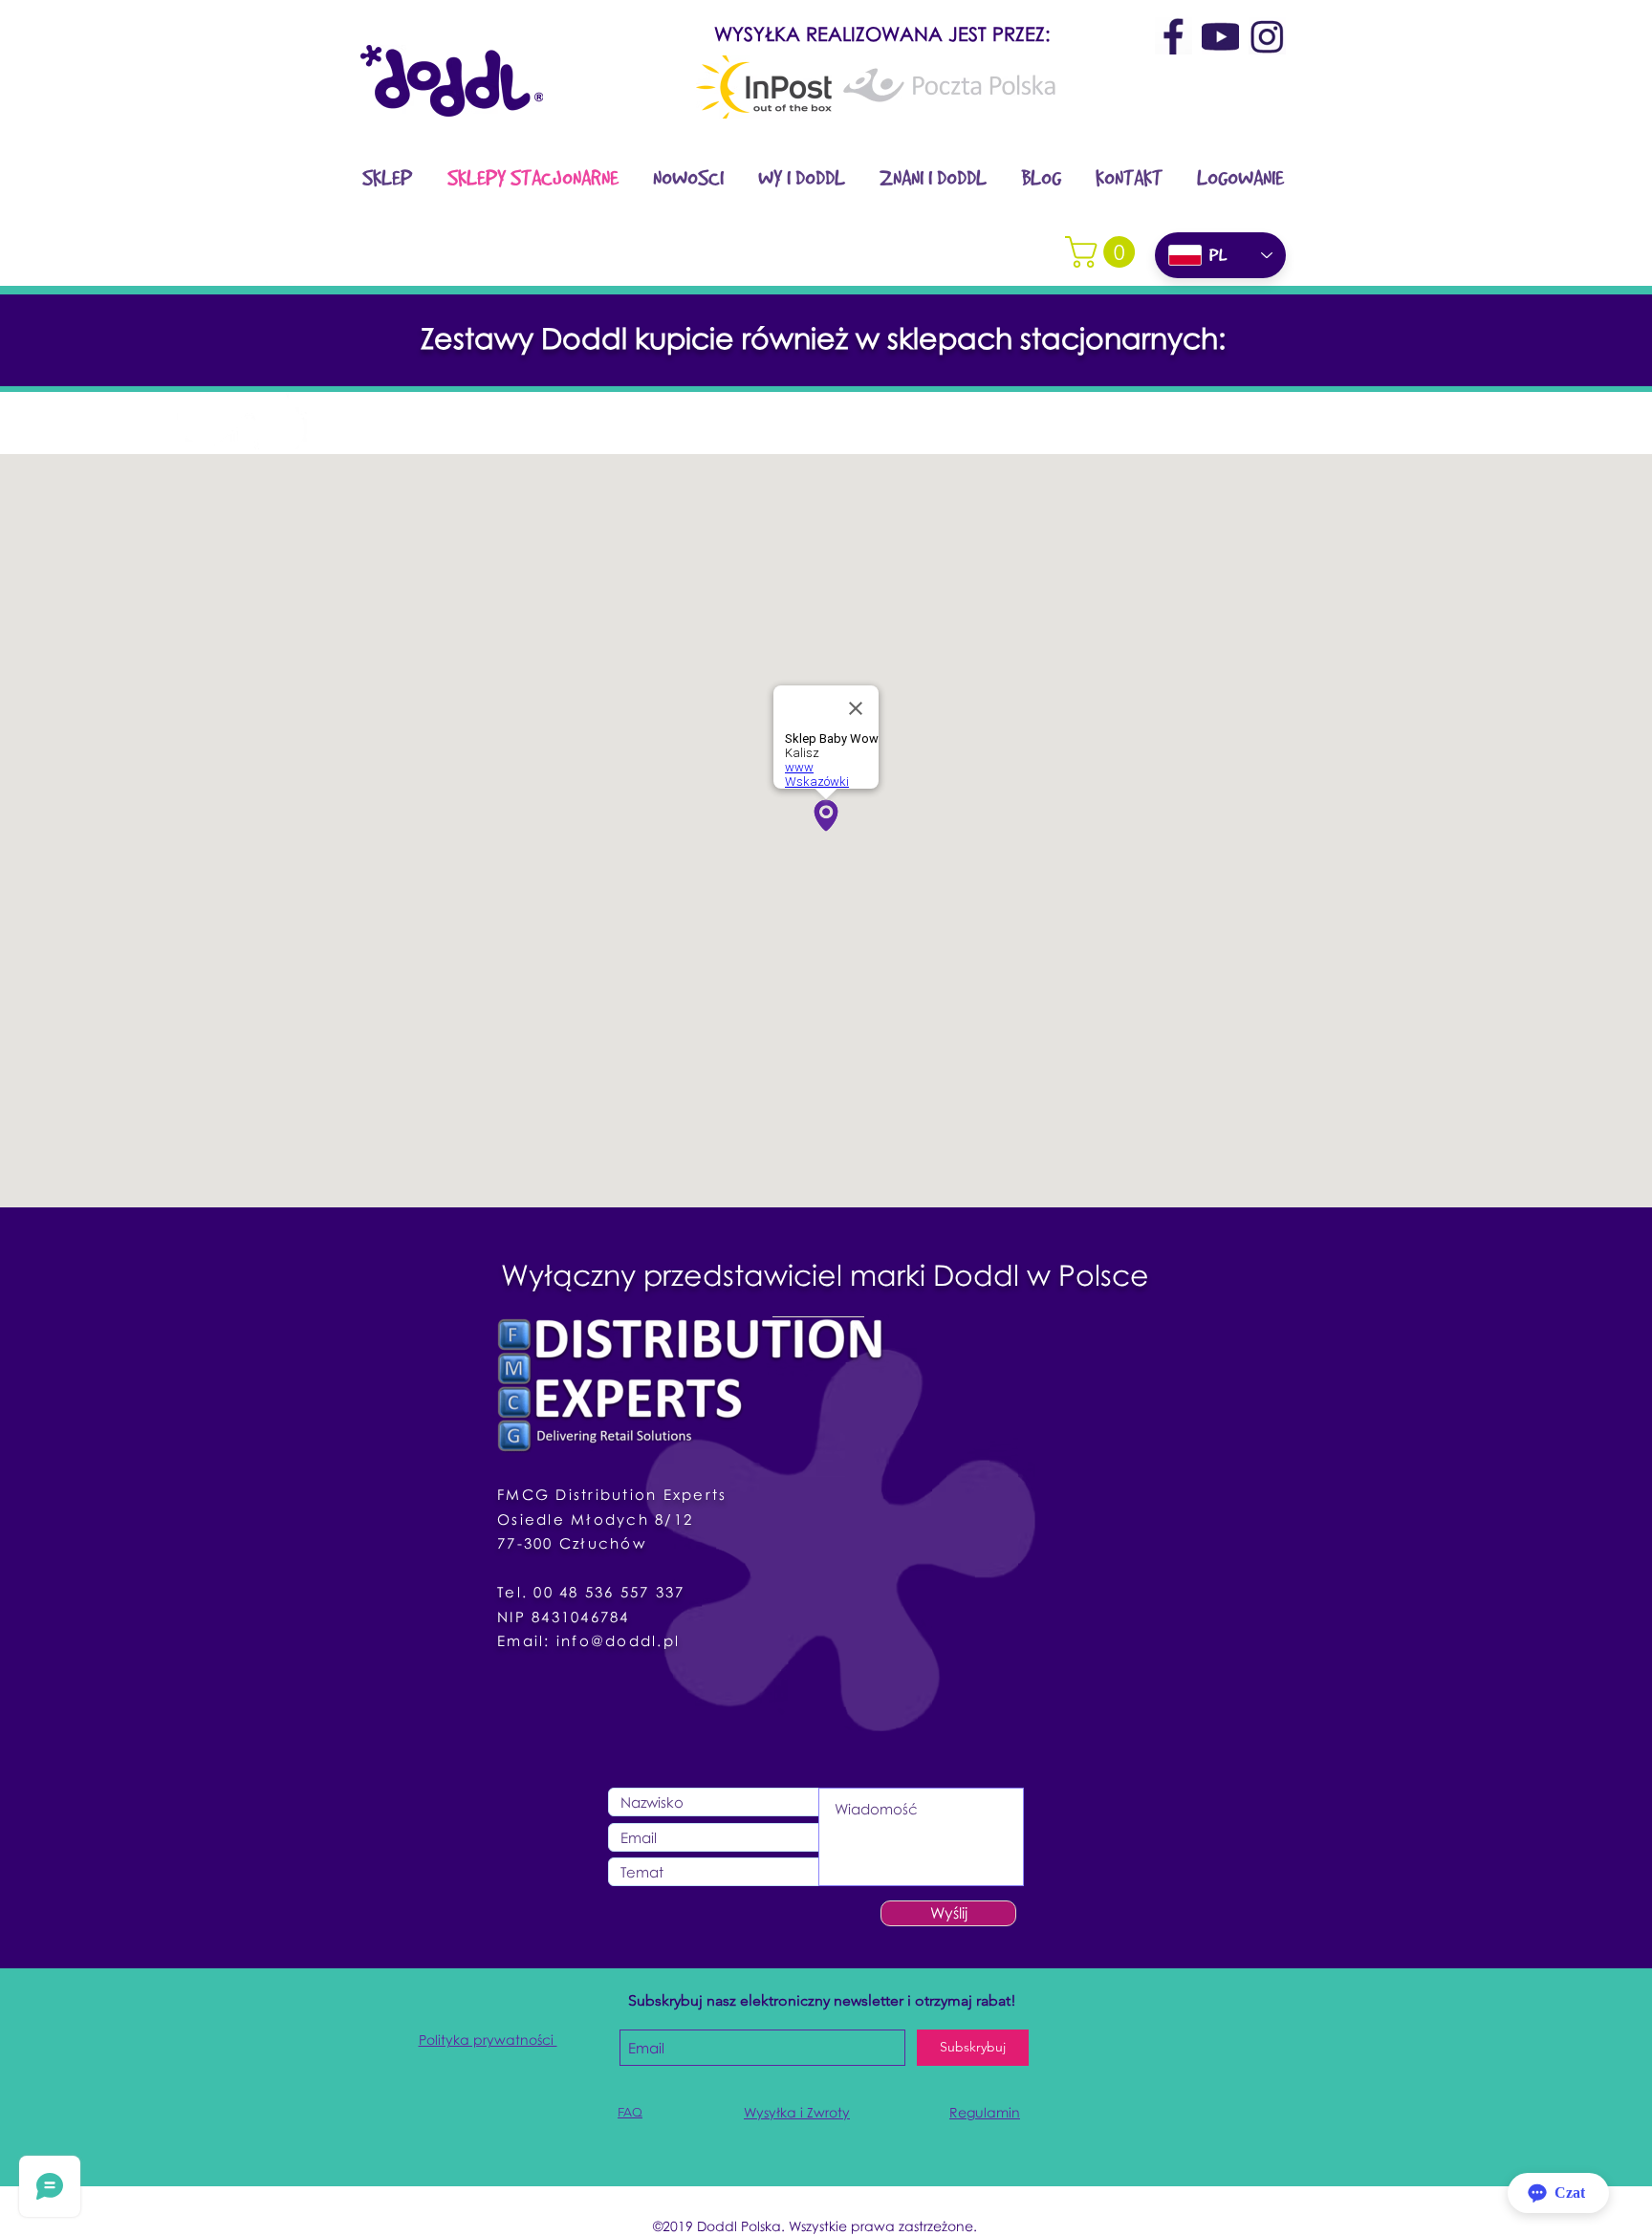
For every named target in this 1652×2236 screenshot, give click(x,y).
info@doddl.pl (618, 1640)
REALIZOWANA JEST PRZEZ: (925, 33)
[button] (1104, 252)
